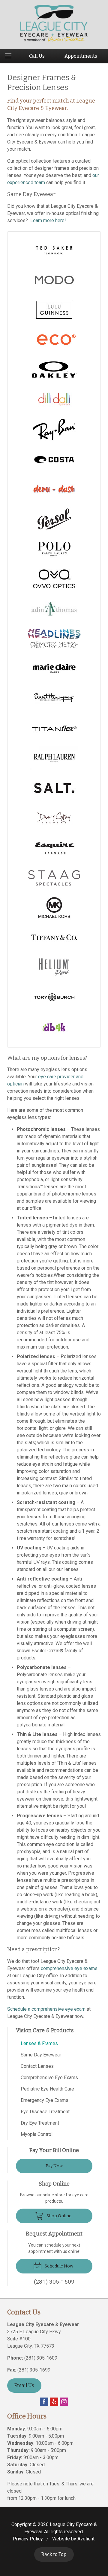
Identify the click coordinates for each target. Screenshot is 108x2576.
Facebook (44, 2402)
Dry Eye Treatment (40, 2123)
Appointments (81, 56)
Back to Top (54, 2554)
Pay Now (54, 2166)
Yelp (54, 2402)
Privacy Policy (28, 2539)
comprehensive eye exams (69, 1968)
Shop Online (58, 2216)
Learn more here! (48, 220)
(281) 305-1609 (41, 2358)
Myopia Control (37, 2134)
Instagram (64, 2402)
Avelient (86, 2539)
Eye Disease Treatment (45, 2112)
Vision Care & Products (45, 2030)
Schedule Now (58, 2266)
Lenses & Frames (39, 2043)
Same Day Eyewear (41, 2055)
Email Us (24, 2385)
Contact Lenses (37, 2066)
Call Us (37, 56)
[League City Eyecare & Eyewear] (54, 23)
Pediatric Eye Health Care (47, 2089)
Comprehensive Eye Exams (49, 2078)
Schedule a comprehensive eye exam (46, 2009)
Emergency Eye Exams (45, 2100)
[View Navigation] (10, 56)
